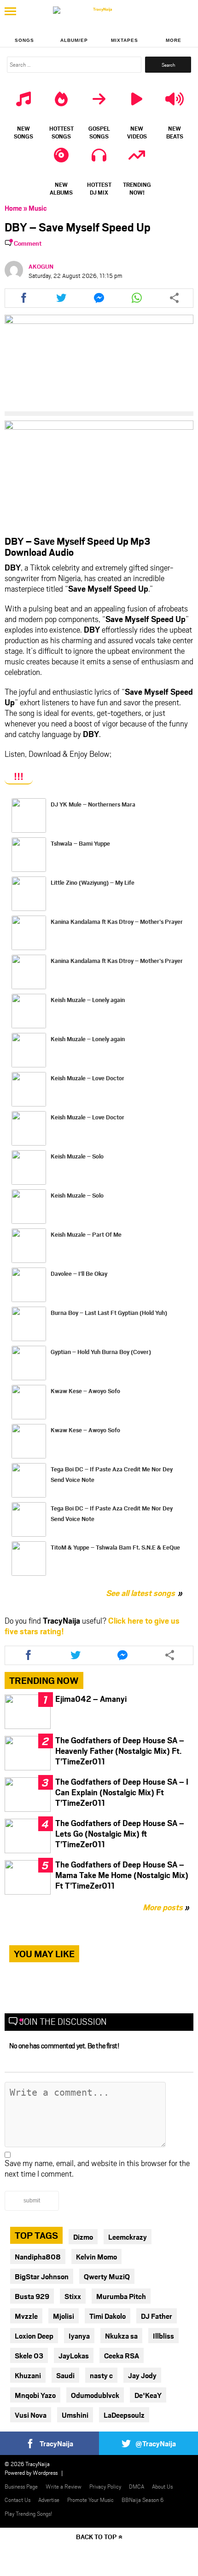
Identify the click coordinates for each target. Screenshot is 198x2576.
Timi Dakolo (108, 2316)
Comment (28, 243)
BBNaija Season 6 (143, 2500)
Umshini (75, 2415)
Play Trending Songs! (29, 2513)
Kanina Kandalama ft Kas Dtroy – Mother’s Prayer (117, 922)
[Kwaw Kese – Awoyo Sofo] (29, 1402)
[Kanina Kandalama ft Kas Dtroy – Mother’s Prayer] (29, 933)
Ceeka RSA (122, 2355)
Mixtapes (125, 40)
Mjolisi (64, 2316)
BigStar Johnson (42, 2276)
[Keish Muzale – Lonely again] (29, 1011)
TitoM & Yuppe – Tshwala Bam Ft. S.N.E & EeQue (115, 1547)
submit (32, 2201)
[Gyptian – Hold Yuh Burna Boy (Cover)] (29, 1363)
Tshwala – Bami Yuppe (80, 843)
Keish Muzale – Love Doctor (87, 1078)
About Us (162, 2486)
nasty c (101, 2375)
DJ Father (157, 2316)
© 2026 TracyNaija (27, 2464)
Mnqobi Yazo (35, 2395)
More (174, 40)
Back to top (96, 2537)
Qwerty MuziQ (107, 2276)
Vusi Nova (31, 2415)
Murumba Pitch (121, 2296)
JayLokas (74, 2355)
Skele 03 (29, 2355)
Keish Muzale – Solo (77, 1156)
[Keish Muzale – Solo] (29, 1167)
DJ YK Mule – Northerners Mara (93, 804)
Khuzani (28, 2375)
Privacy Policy (105, 2486)
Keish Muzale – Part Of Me (86, 1234)
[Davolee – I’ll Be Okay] (29, 1285)
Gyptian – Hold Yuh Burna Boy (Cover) (101, 1352)
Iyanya (79, 2336)
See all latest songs (140, 1593)
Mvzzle (26, 2316)
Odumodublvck (95, 2395)
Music (38, 208)
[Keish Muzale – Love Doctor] (29, 1089)
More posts (166, 1907)
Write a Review (64, 2486)
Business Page (21, 2486)
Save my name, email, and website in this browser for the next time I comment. (97, 2168)
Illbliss (163, 2336)
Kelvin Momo (96, 2256)
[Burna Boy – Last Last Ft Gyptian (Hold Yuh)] (29, 1324)
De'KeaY (148, 2395)
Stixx (73, 2296)
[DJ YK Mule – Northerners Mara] (29, 815)
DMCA (137, 2486)
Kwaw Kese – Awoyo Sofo (85, 1391)
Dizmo (83, 2237)
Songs (24, 40)
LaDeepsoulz (124, 2415)
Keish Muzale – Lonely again (88, 1000)
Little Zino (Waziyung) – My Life (93, 882)
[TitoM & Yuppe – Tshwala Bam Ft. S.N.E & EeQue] (29, 1559)
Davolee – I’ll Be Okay (79, 1274)
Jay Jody (142, 2375)
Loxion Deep (34, 2336)
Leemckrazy (128, 2237)
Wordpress (45, 2472)
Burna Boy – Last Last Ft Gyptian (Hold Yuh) (109, 1313)
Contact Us (17, 2500)
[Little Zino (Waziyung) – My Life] (29, 894)
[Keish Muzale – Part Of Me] (29, 1246)
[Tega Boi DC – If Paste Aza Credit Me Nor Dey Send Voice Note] (29, 1480)
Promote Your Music (90, 2500)
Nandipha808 (38, 2256)
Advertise (49, 2500)
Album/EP (74, 40)
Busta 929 (32, 2296)
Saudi (65, 2375)
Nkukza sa (121, 2336)
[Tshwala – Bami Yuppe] (29, 855)
